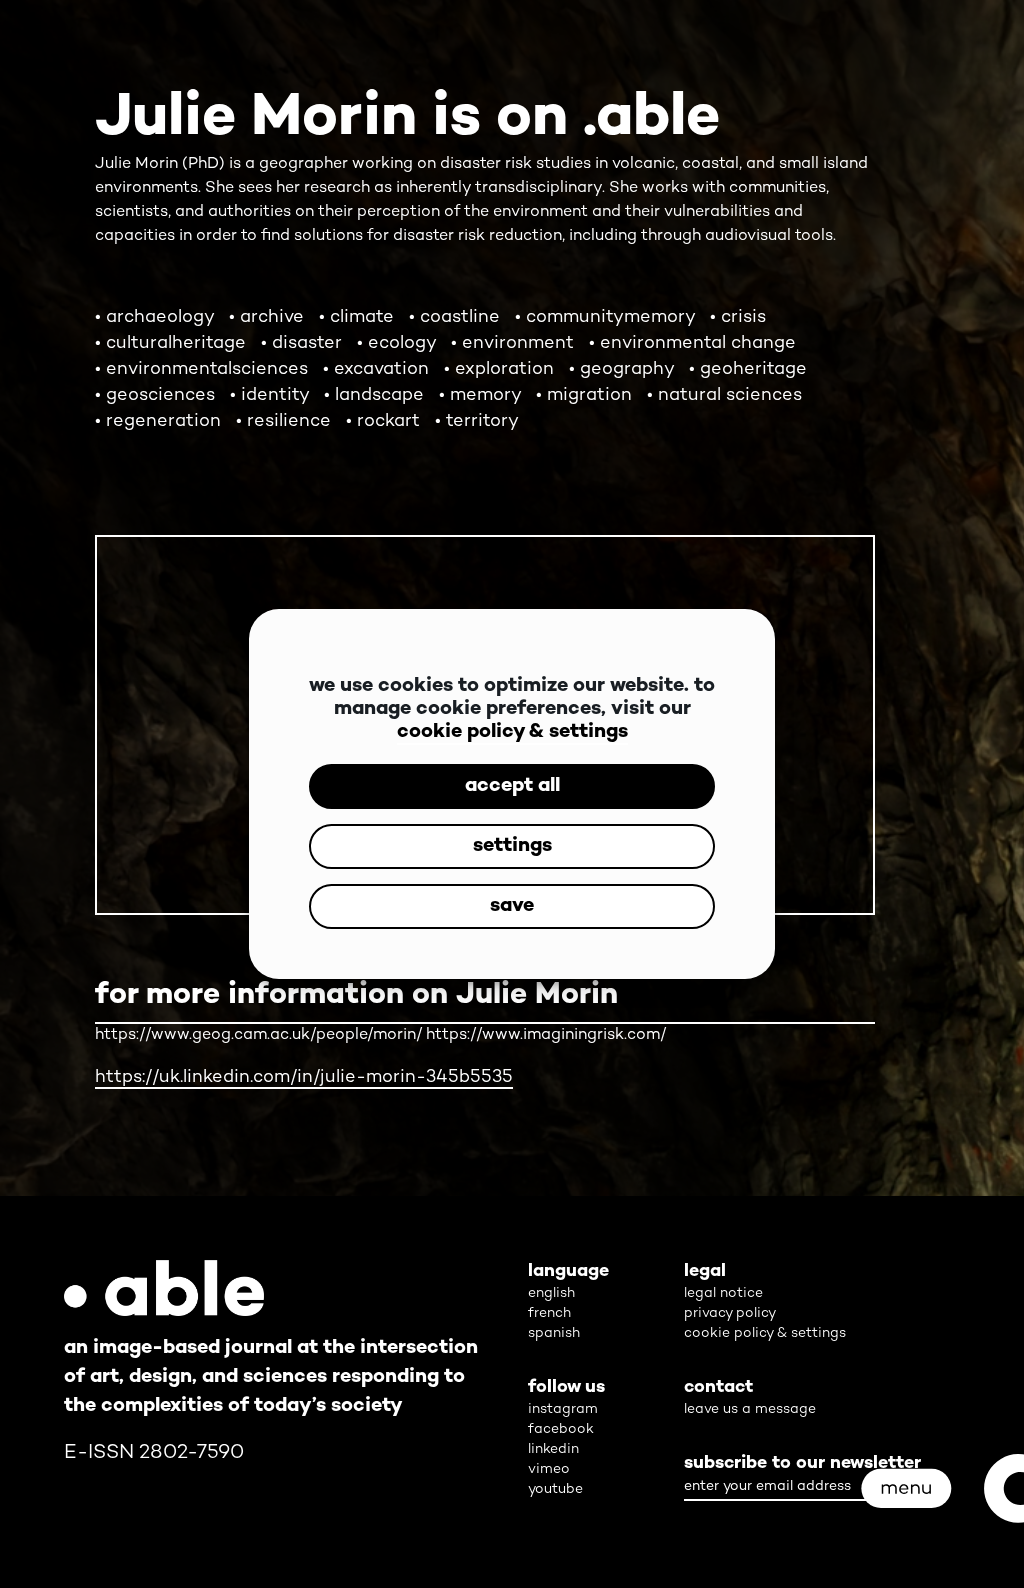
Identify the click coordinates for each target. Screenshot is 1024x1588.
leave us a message (750, 1409)
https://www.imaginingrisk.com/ (546, 1035)
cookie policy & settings (512, 732)
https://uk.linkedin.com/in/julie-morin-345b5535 (304, 1077)
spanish (554, 1333)
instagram (563, 1409)
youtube (555, 1489)
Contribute (533, 1191)
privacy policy (730, 1313)
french (549, 1313)
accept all (512, 786)
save (512, 906)
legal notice (723, 1293)
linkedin (553, 1449)
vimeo (549, 1469)
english (551, 1293)
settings (512, 846)
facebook (561, 1429)
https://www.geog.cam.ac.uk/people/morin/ (258, 1035)
